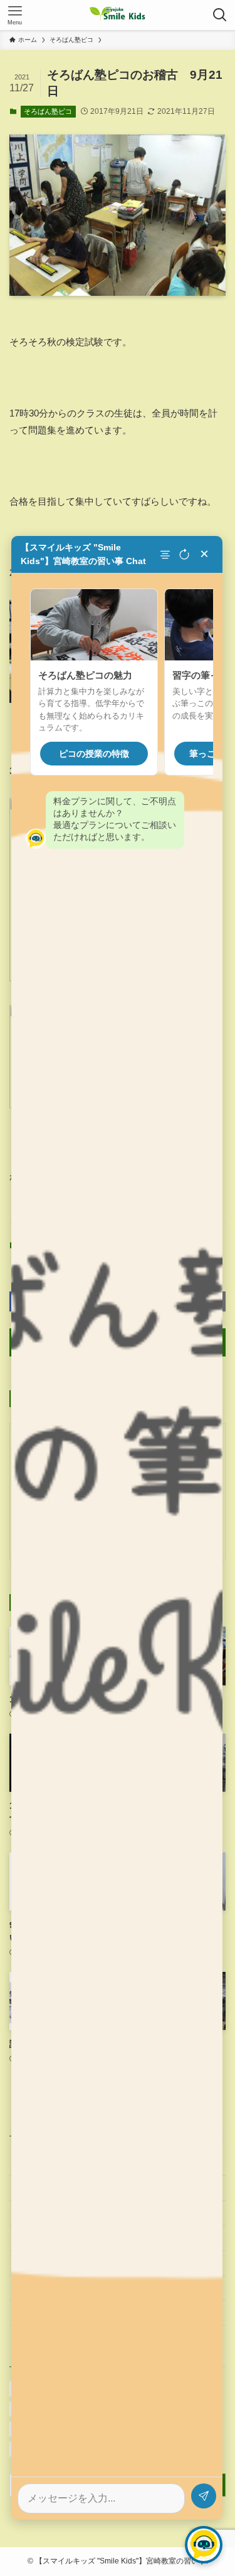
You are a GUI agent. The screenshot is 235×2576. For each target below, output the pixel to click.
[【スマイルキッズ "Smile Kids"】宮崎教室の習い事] (118, 15)
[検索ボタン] (220, 15)
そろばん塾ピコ (48, 111)
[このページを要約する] (167, 555)
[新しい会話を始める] (184, 555)
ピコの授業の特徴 (94, 754)
